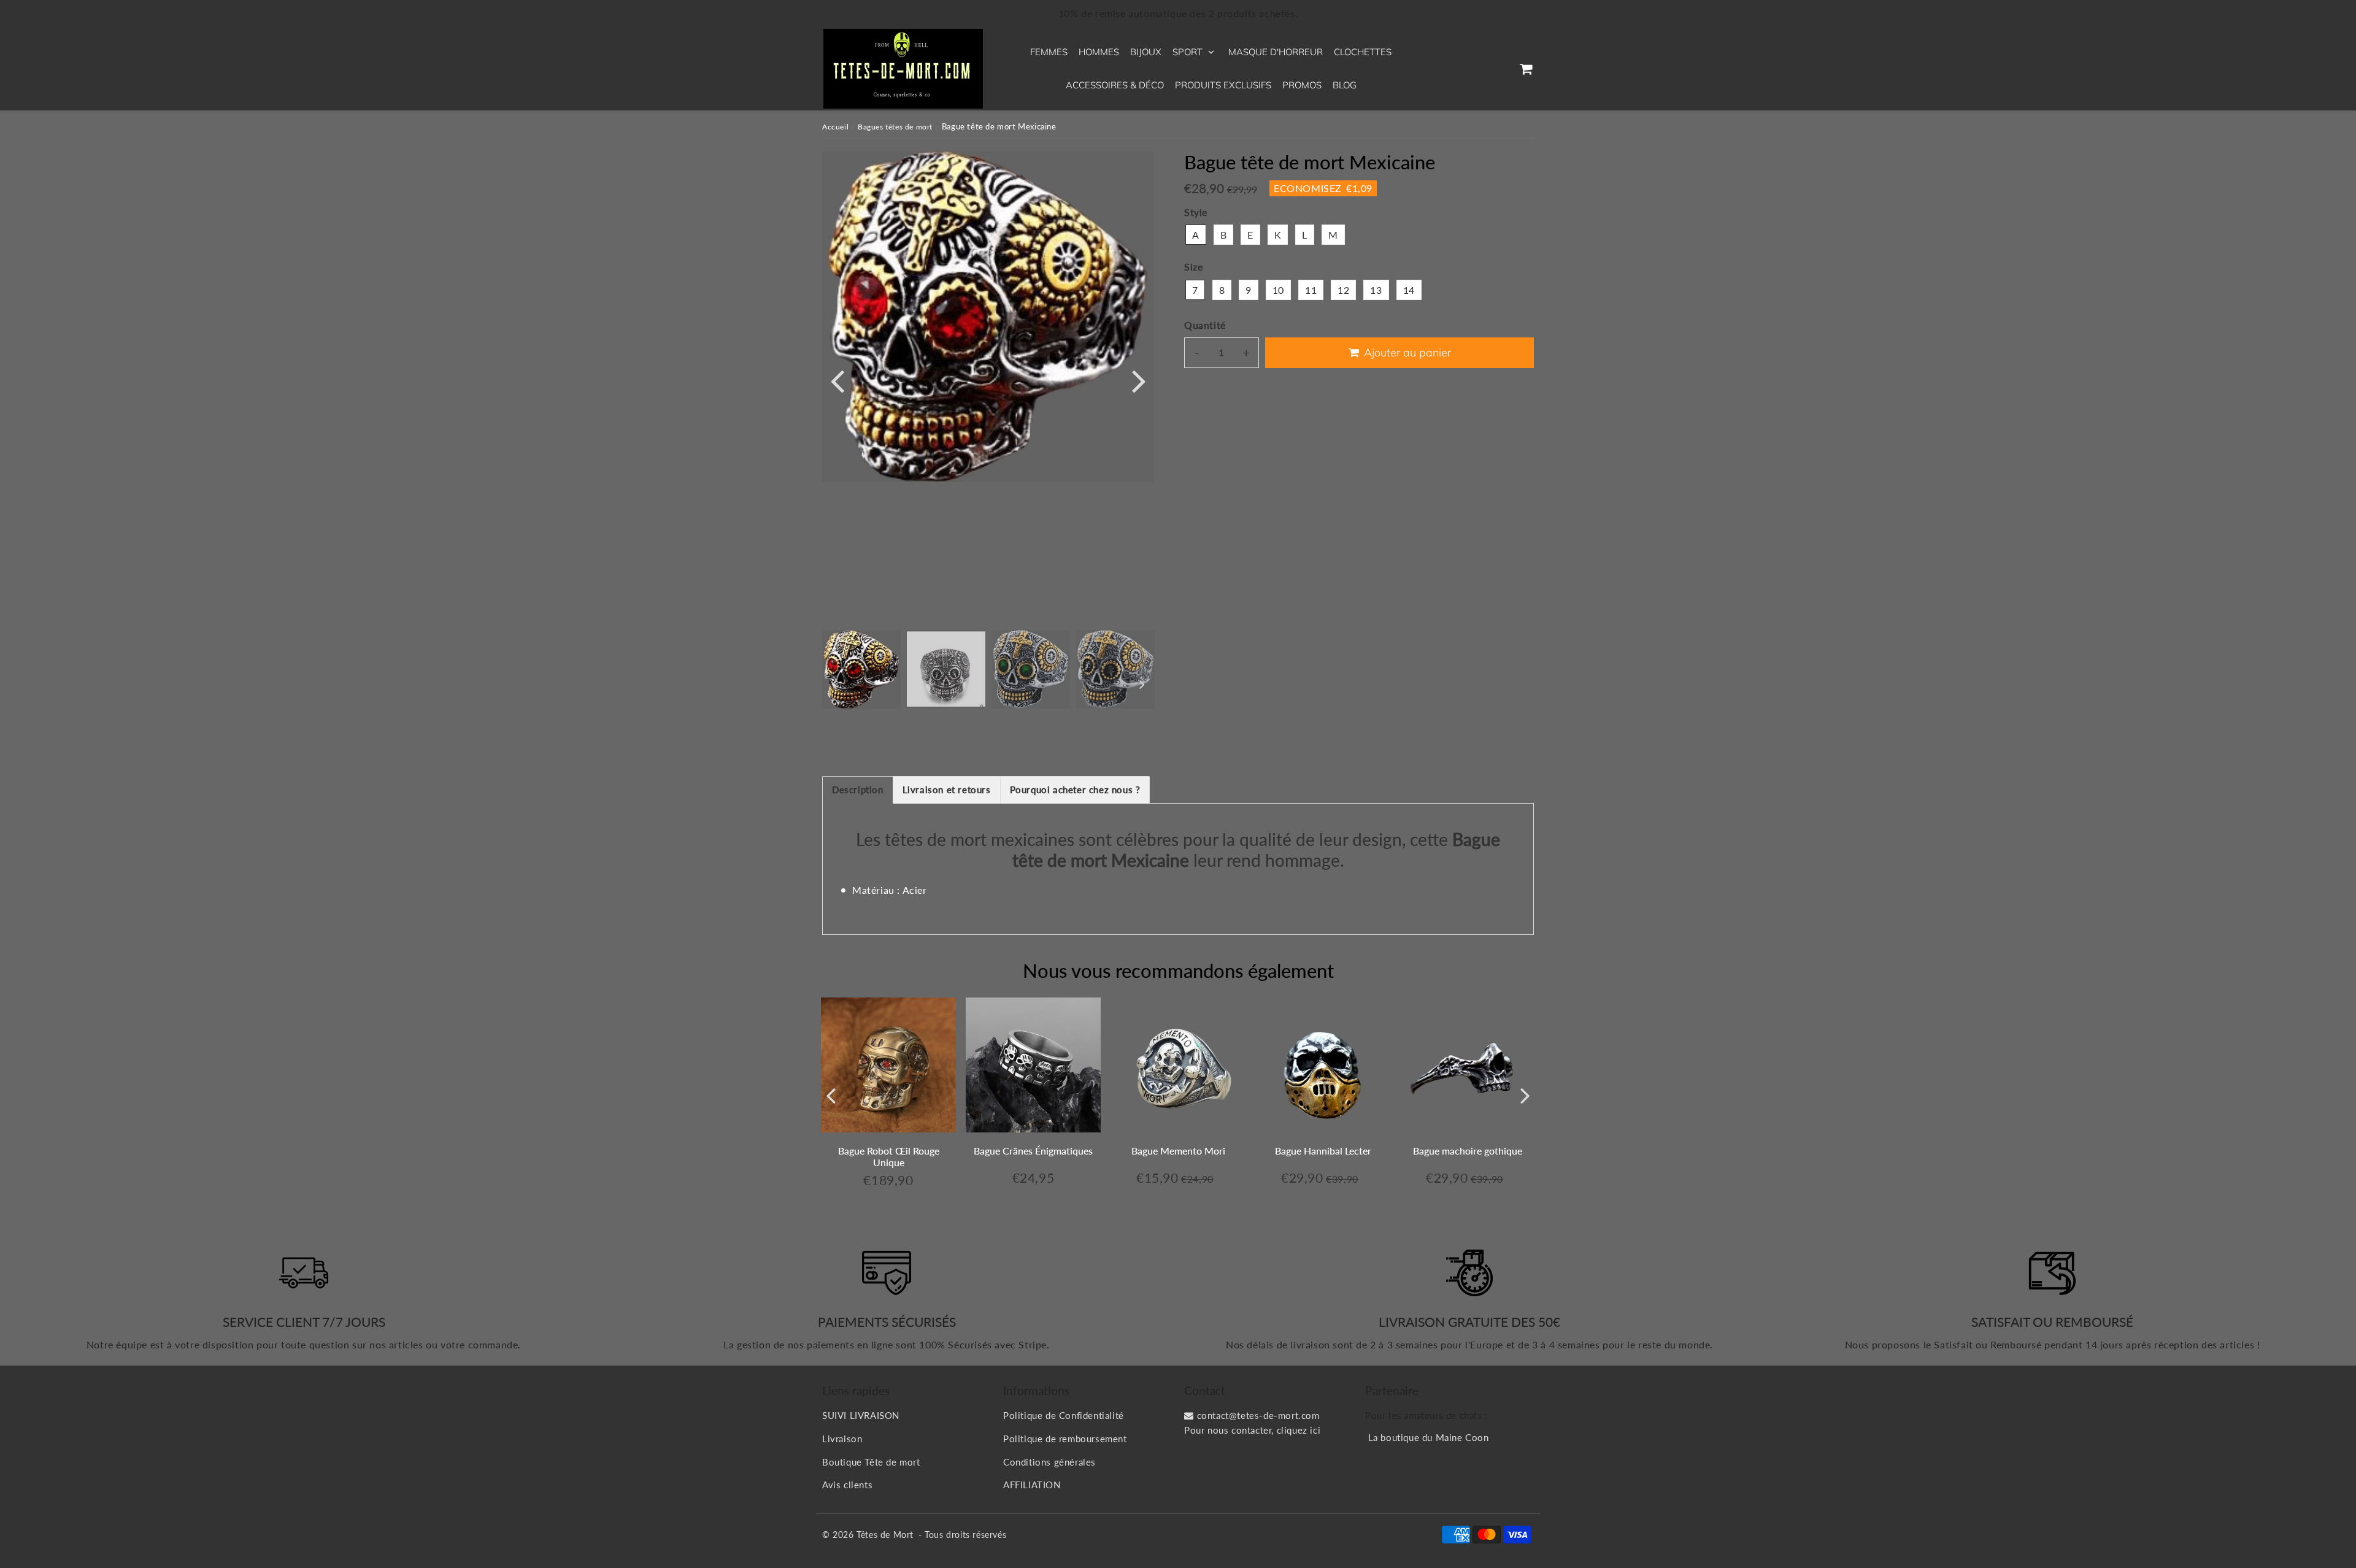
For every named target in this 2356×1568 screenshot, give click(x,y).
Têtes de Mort (885, 1535)
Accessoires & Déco (1115, 85)
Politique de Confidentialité (1064, 1415)
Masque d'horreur (1276, 52)
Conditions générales (1049, 1462)
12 (1343, 290)
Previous (837, 380)
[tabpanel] (861, 669)
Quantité (1205, 325)
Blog (1345, 85)
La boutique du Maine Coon (1429, 1437)
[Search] (1468, 69)
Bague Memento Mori (1178, 1151)
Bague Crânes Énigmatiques (1033, 1151)
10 (1278, 290)
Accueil (835, 127)
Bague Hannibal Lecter (1323, 1151)
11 (1311, 290)
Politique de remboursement (1065, 1439)
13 (1376, 290)
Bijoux (1146, 52)
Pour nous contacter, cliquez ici (1252, 1430)
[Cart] (1526, 69)
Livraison (842, 1439)
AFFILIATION (1032, 1485)
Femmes (1049, 52)
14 (1409, 290)
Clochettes (1363, 52)
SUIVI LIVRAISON (861, 1415)
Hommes (1099, 52)
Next (1139, 380)
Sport (1188, 52)
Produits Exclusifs (1223, 85)
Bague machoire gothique (1468, 1151)
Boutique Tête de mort (871, 1462)
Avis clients (847, 1485)
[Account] (1497, 69)
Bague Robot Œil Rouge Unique (889, 1156)
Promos (1302, 85)
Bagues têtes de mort (895, 127)
